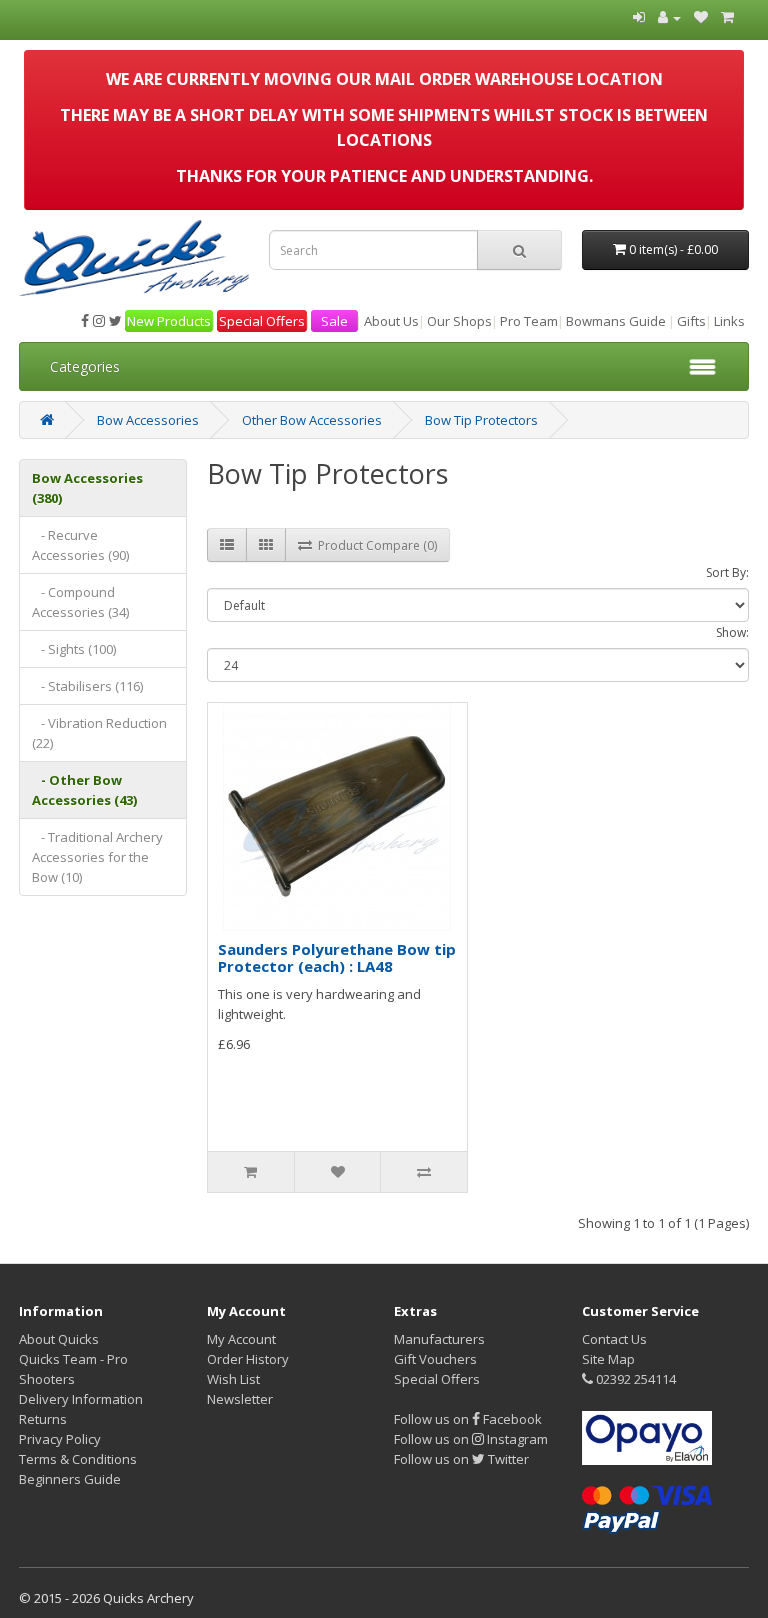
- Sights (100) (74, 649)
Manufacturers (439, 1339)
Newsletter (240, 1399)
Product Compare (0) (374, 545)
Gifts (691, 321)
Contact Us (614, 1339)
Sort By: (727, 572)
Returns (43, 1419)
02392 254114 (634, 1379)
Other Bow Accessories (312, 420)
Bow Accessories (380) (87, 488)
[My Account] (669, 17)
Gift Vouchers (435, 1359)
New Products (169, 321)
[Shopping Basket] (727, 17)
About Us (391, 321)
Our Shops (459, 321)
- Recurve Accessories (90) (80, 545)
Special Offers (262, 321)
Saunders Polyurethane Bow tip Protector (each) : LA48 (337, 957)
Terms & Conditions (78, 1459)
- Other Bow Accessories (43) (84, 790)
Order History (248, 1359)
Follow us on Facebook (468, 1419)
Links (729, 321)
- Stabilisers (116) (87, 686)
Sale (334, 321)
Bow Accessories (148, 420)
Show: (732, 632)
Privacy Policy (60, 1439)
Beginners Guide (70, 1479)
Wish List (233, 1379)
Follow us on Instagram (471, 1439)
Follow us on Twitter (461, 1459)
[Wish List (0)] (701, 17)
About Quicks (59, 1339)
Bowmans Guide (616, 321)
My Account (241, 1339)
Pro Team (529, 321)
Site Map (608, 1359)
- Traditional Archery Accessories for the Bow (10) (97, 857)
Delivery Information (81, 1399)
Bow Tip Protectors (481, 420)
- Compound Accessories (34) (80, 602)
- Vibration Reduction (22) (99, 733)
